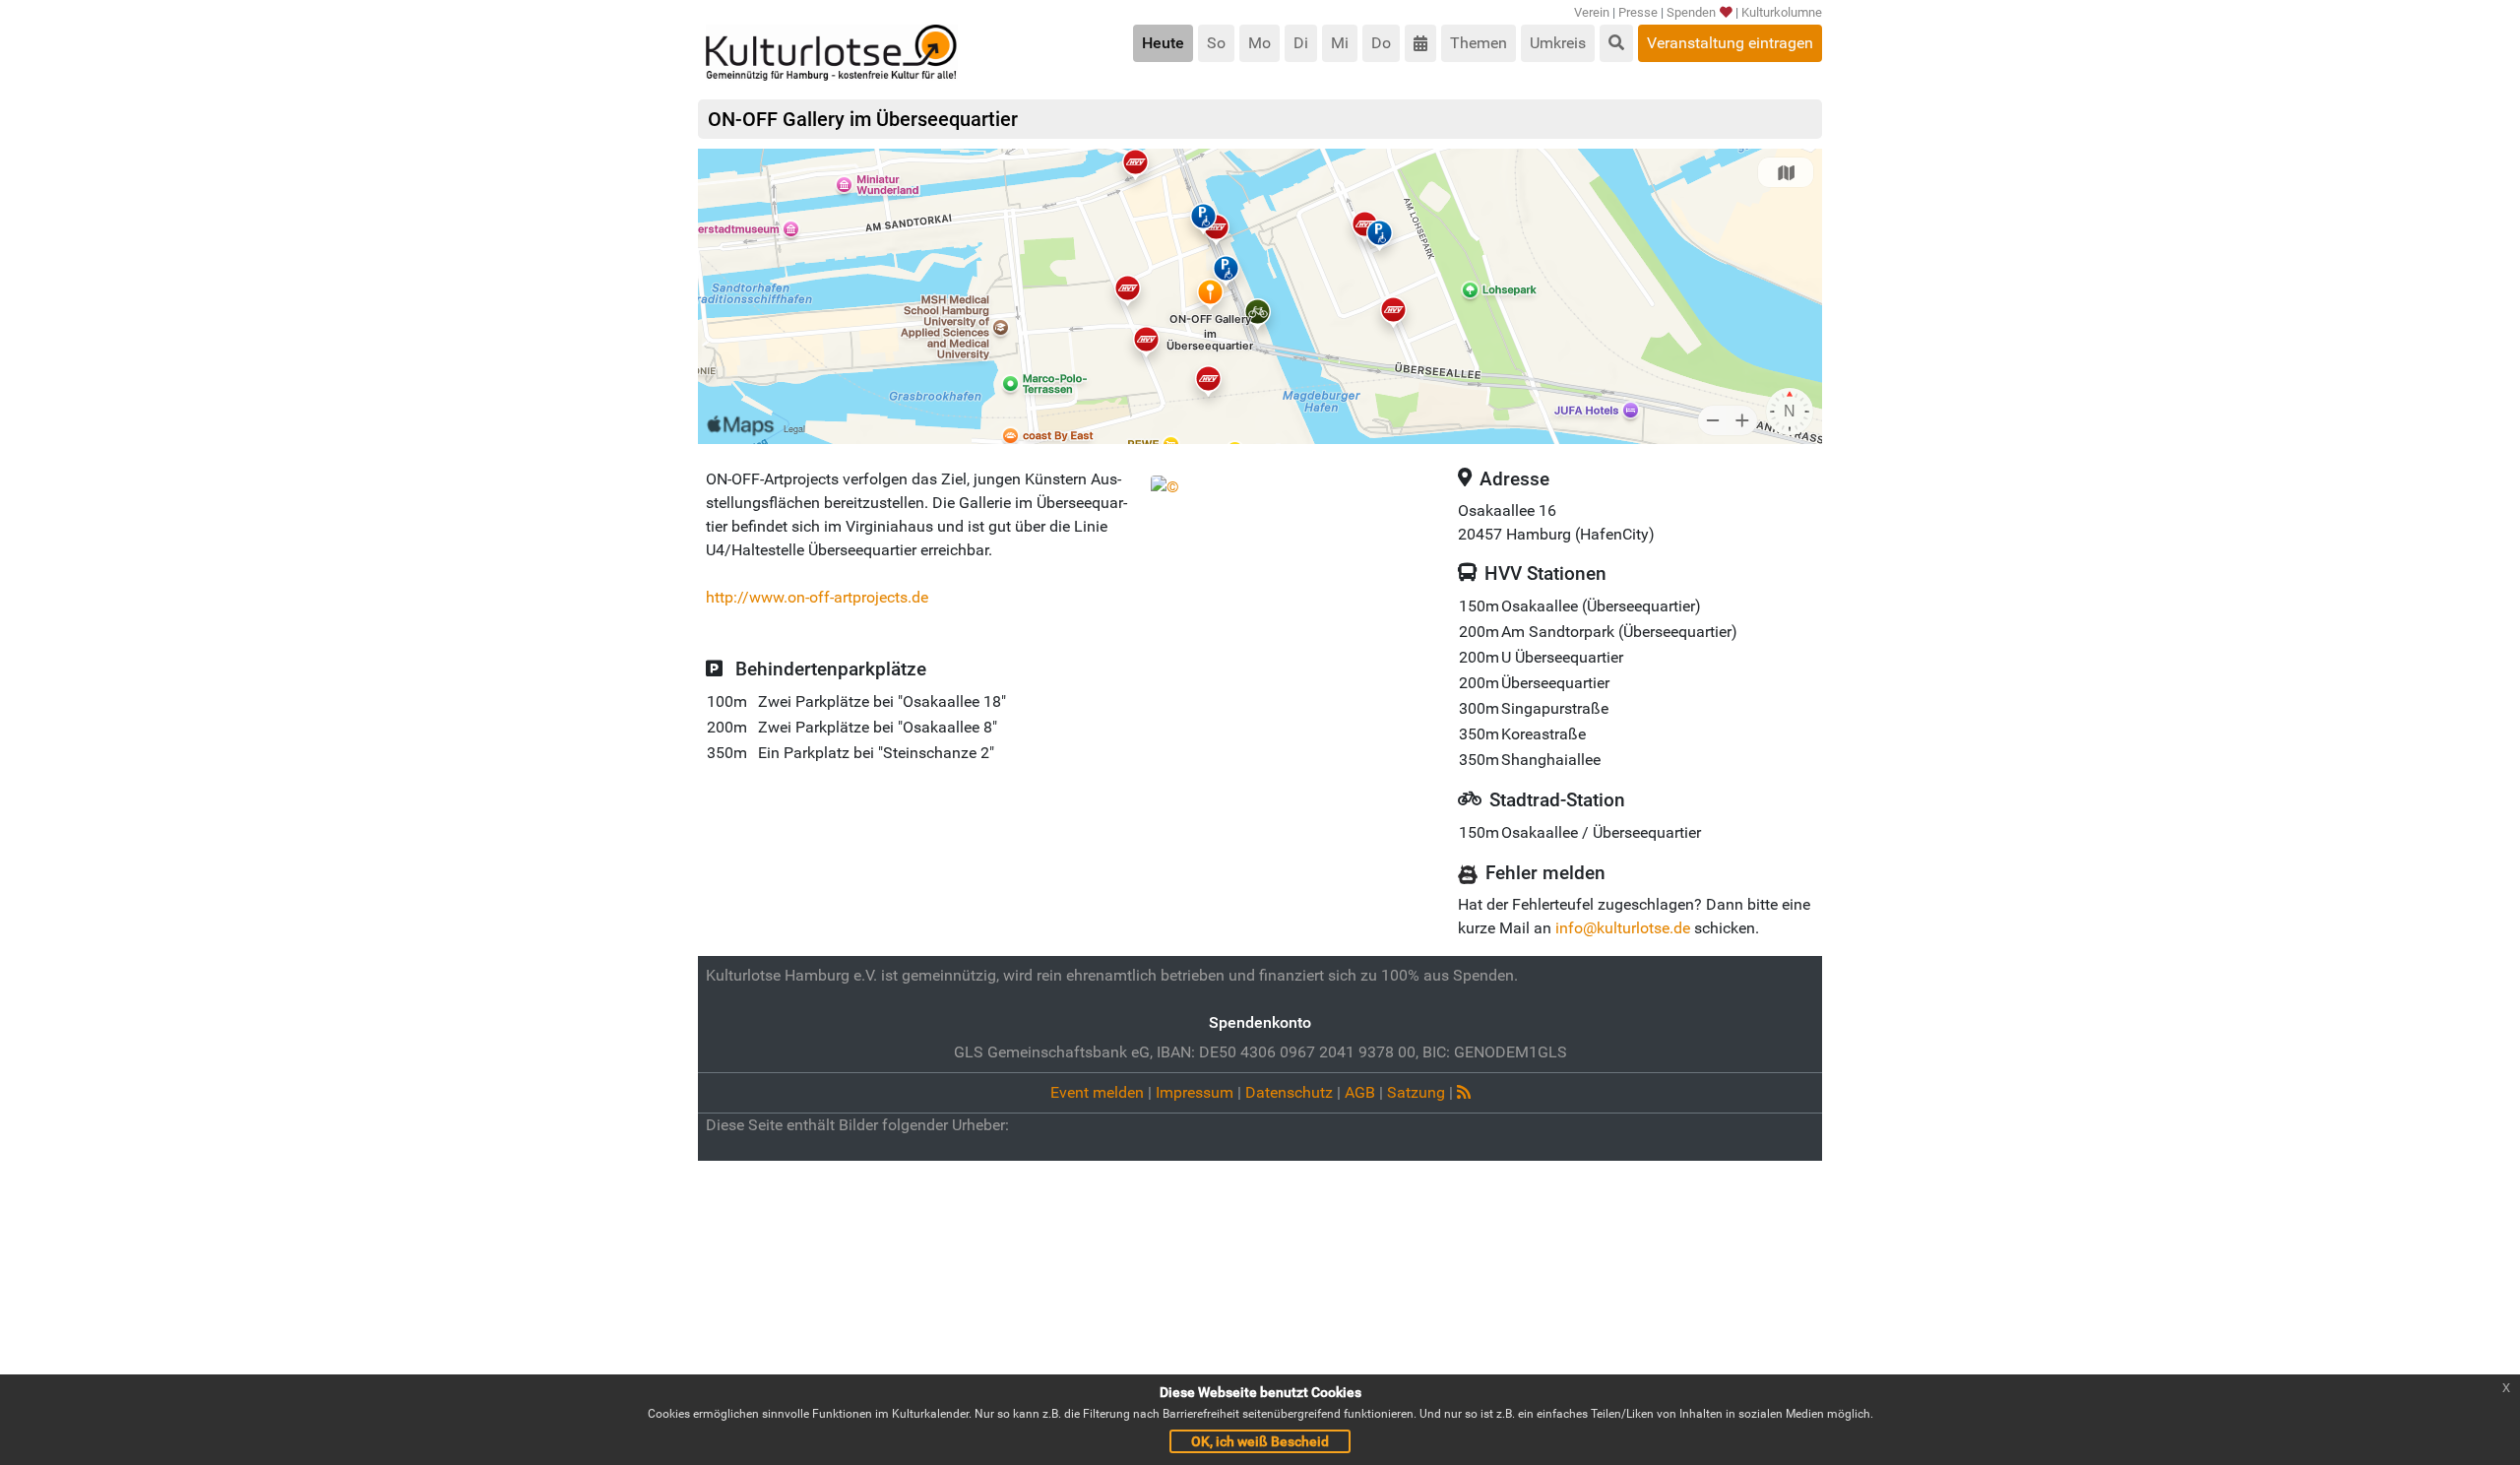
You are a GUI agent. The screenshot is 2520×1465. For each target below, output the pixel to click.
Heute (1163, 43)
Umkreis (1558, 43)
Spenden (1691, 12)
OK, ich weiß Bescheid (1260, 1441)
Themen (1479, 43)
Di (1301, 43)
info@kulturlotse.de (1623, 928)
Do (1381, 43)
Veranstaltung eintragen (1730, 43)
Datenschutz (1289, 1092)
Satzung (1416, 1092)
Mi (1340, 43)
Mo (1260, 43)
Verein (1592, 12)
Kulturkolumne (1782, 12)
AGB (1360, 1092)
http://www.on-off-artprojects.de (817, 597)
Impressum (1195, 1092)
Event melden (1097, 1092)
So (1216, 43)
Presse (1638, 12)
